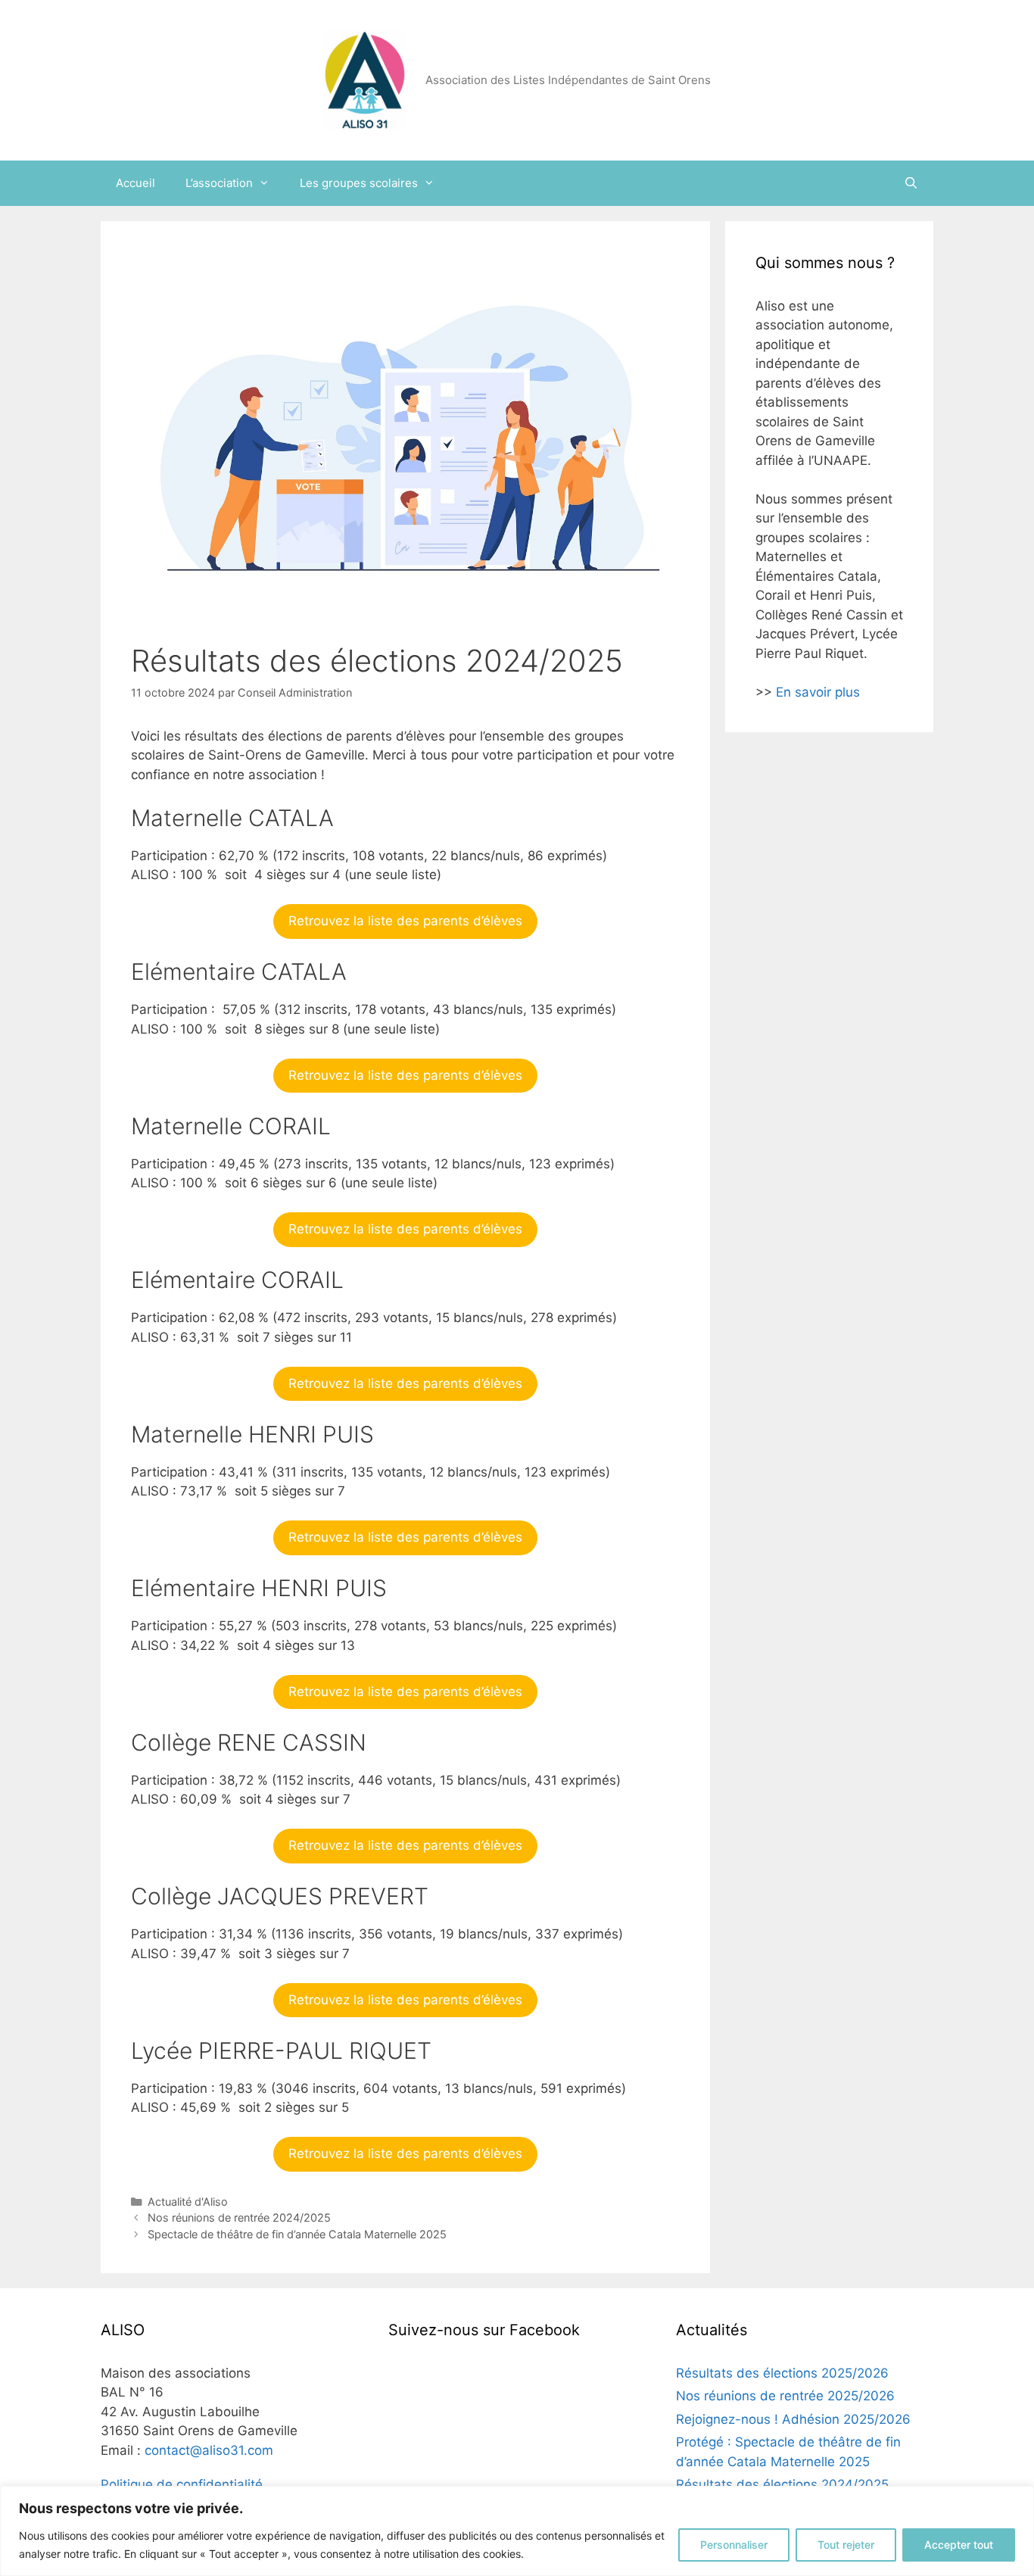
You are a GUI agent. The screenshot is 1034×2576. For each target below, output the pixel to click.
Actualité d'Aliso (188, 2202)
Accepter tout (959, 2545)
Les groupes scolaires (359, 183)
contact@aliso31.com (209, 2450)
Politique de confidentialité (182, 2484)
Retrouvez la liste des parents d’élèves (405, 921)
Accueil (135, 183)
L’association (219, 183)
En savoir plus (818, 692)
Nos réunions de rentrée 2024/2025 (239, 2217)
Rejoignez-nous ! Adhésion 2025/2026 (793, 2419)
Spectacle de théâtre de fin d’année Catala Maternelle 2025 (297, 2234)
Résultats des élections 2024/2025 (782, 2484)
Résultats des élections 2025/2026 (782, 2373)
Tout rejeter (846, 2545)
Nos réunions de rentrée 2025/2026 (785, 2396)
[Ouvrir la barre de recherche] (911, 183)
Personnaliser (734, 2545)
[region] (517, 2531)
